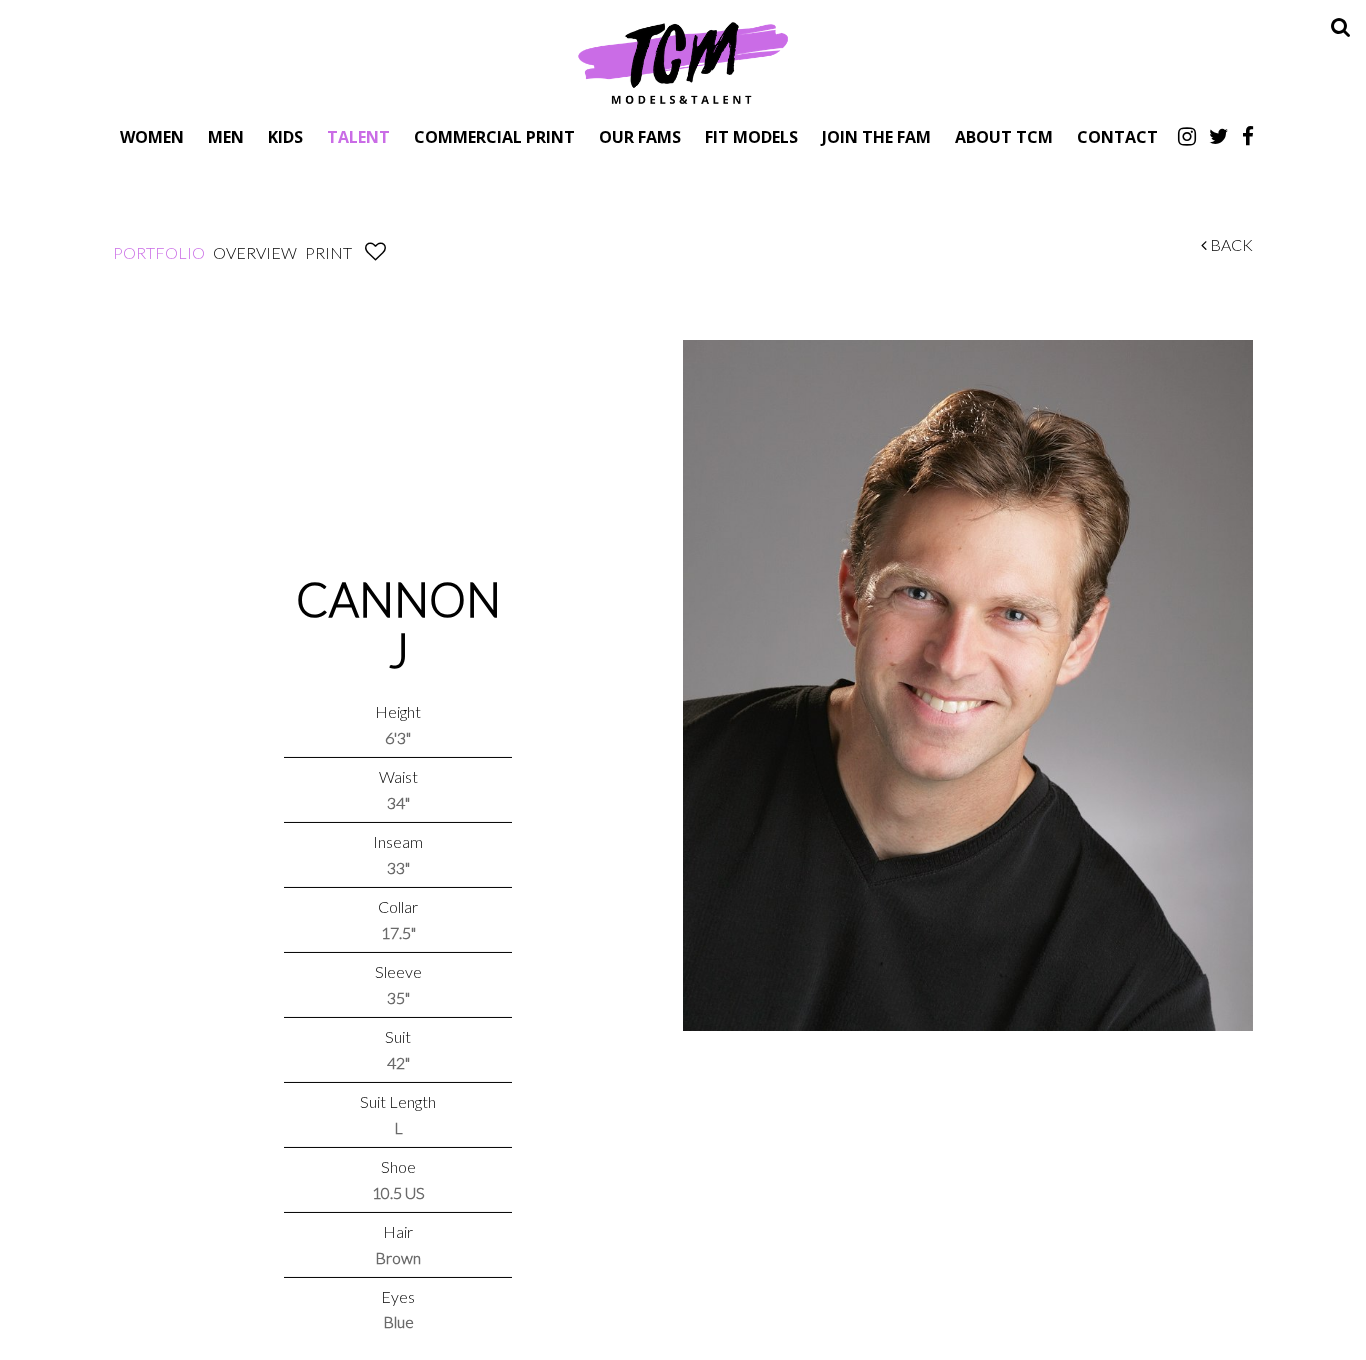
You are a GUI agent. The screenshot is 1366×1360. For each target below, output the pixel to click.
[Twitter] (1219, 136)
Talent (358, 136)
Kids (285, 136)
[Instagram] (1187, 136)
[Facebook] (1248, 136)
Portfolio (159, 252)
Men (226, 136)
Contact (1117, 136)
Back (1230, 244)
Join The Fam (876, 136)
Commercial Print (494, 136)
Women (152, 136)
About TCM (1004, 136)
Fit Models (751, 136)
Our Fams (640, 136)
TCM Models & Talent (683, 62)
